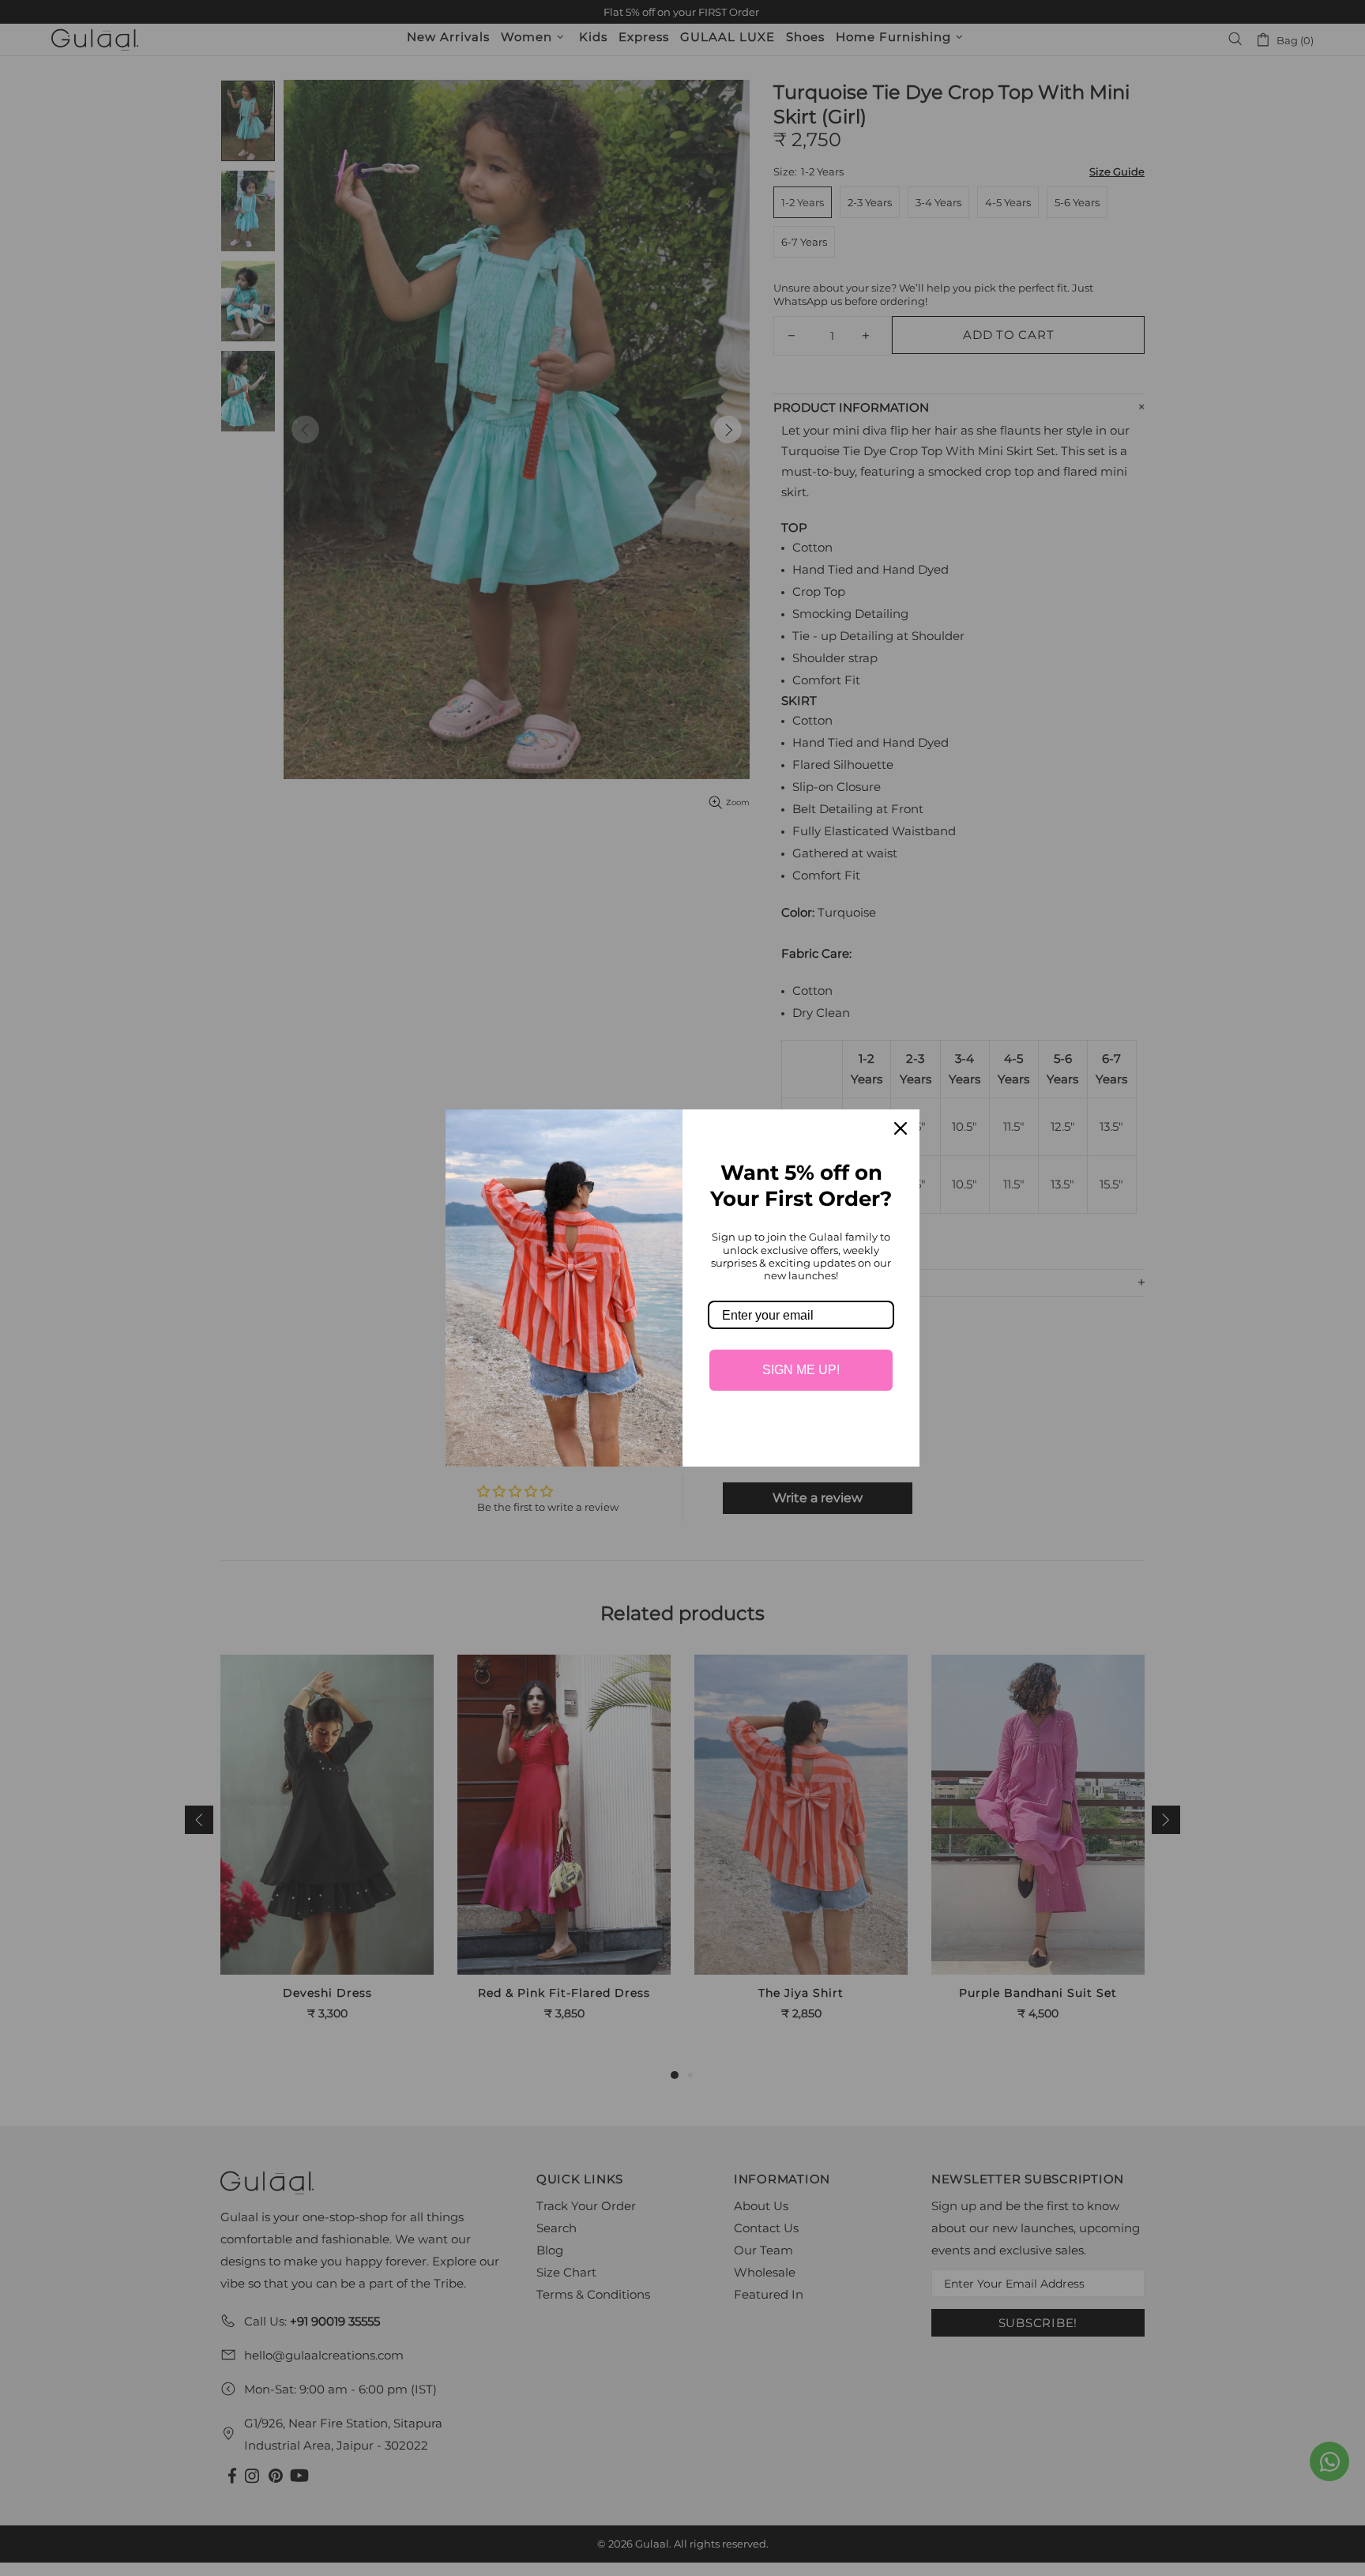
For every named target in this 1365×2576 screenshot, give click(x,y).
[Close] (901, 1128)
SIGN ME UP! (801, 1370)
